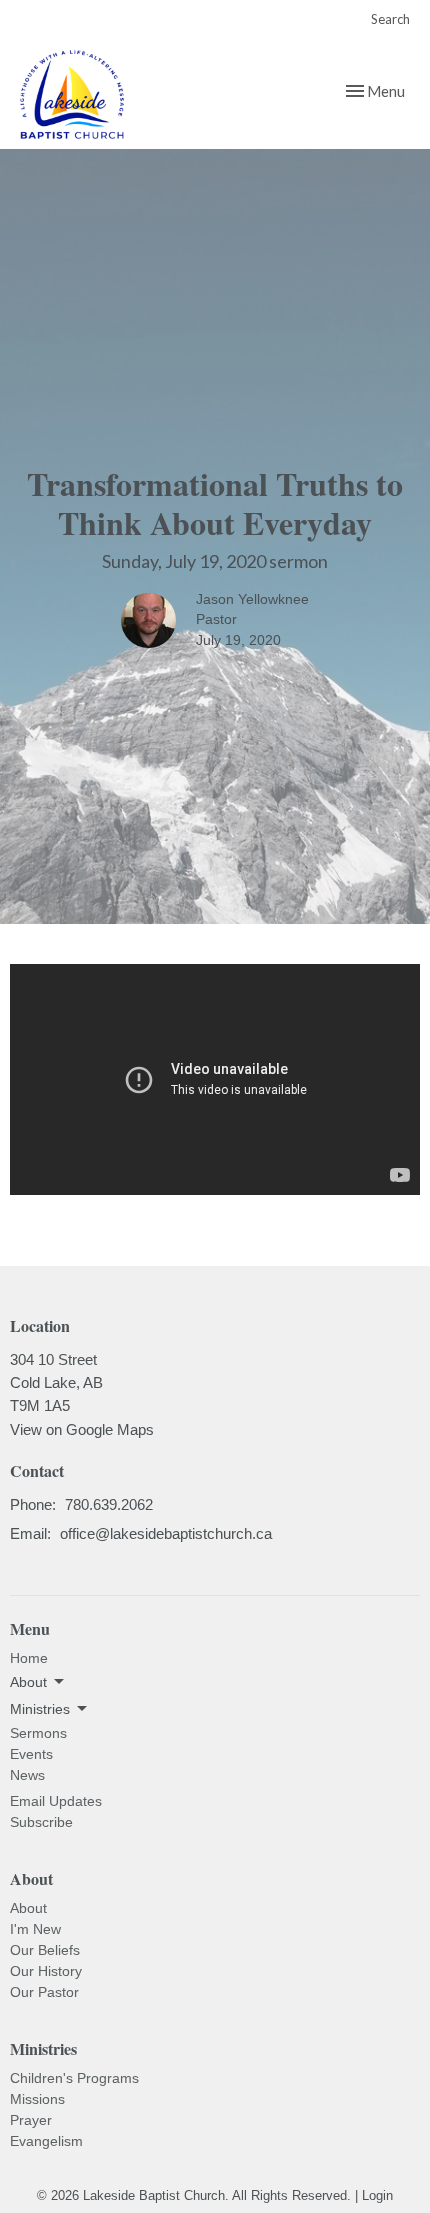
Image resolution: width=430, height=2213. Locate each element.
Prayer (31, 2120)
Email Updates (56, 1801)
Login (377, 2195)
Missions (37, 2099)
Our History (46, 1971)
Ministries (43, 2048)
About (28, 1908)
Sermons (38, 1733)
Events (31, 1754)
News (27, 1775)
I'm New (35, 1929)
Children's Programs (74, 2078)
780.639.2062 (109, 1504)
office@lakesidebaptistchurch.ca (166, 1533)
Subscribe (41, 1822)
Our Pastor (44, 1992)
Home (29, 1658)
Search (390, 19)
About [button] (28, 1682)
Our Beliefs (45, 1950)
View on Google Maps (82, 1429)
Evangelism (46, 2141)
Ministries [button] (40, 1709)
